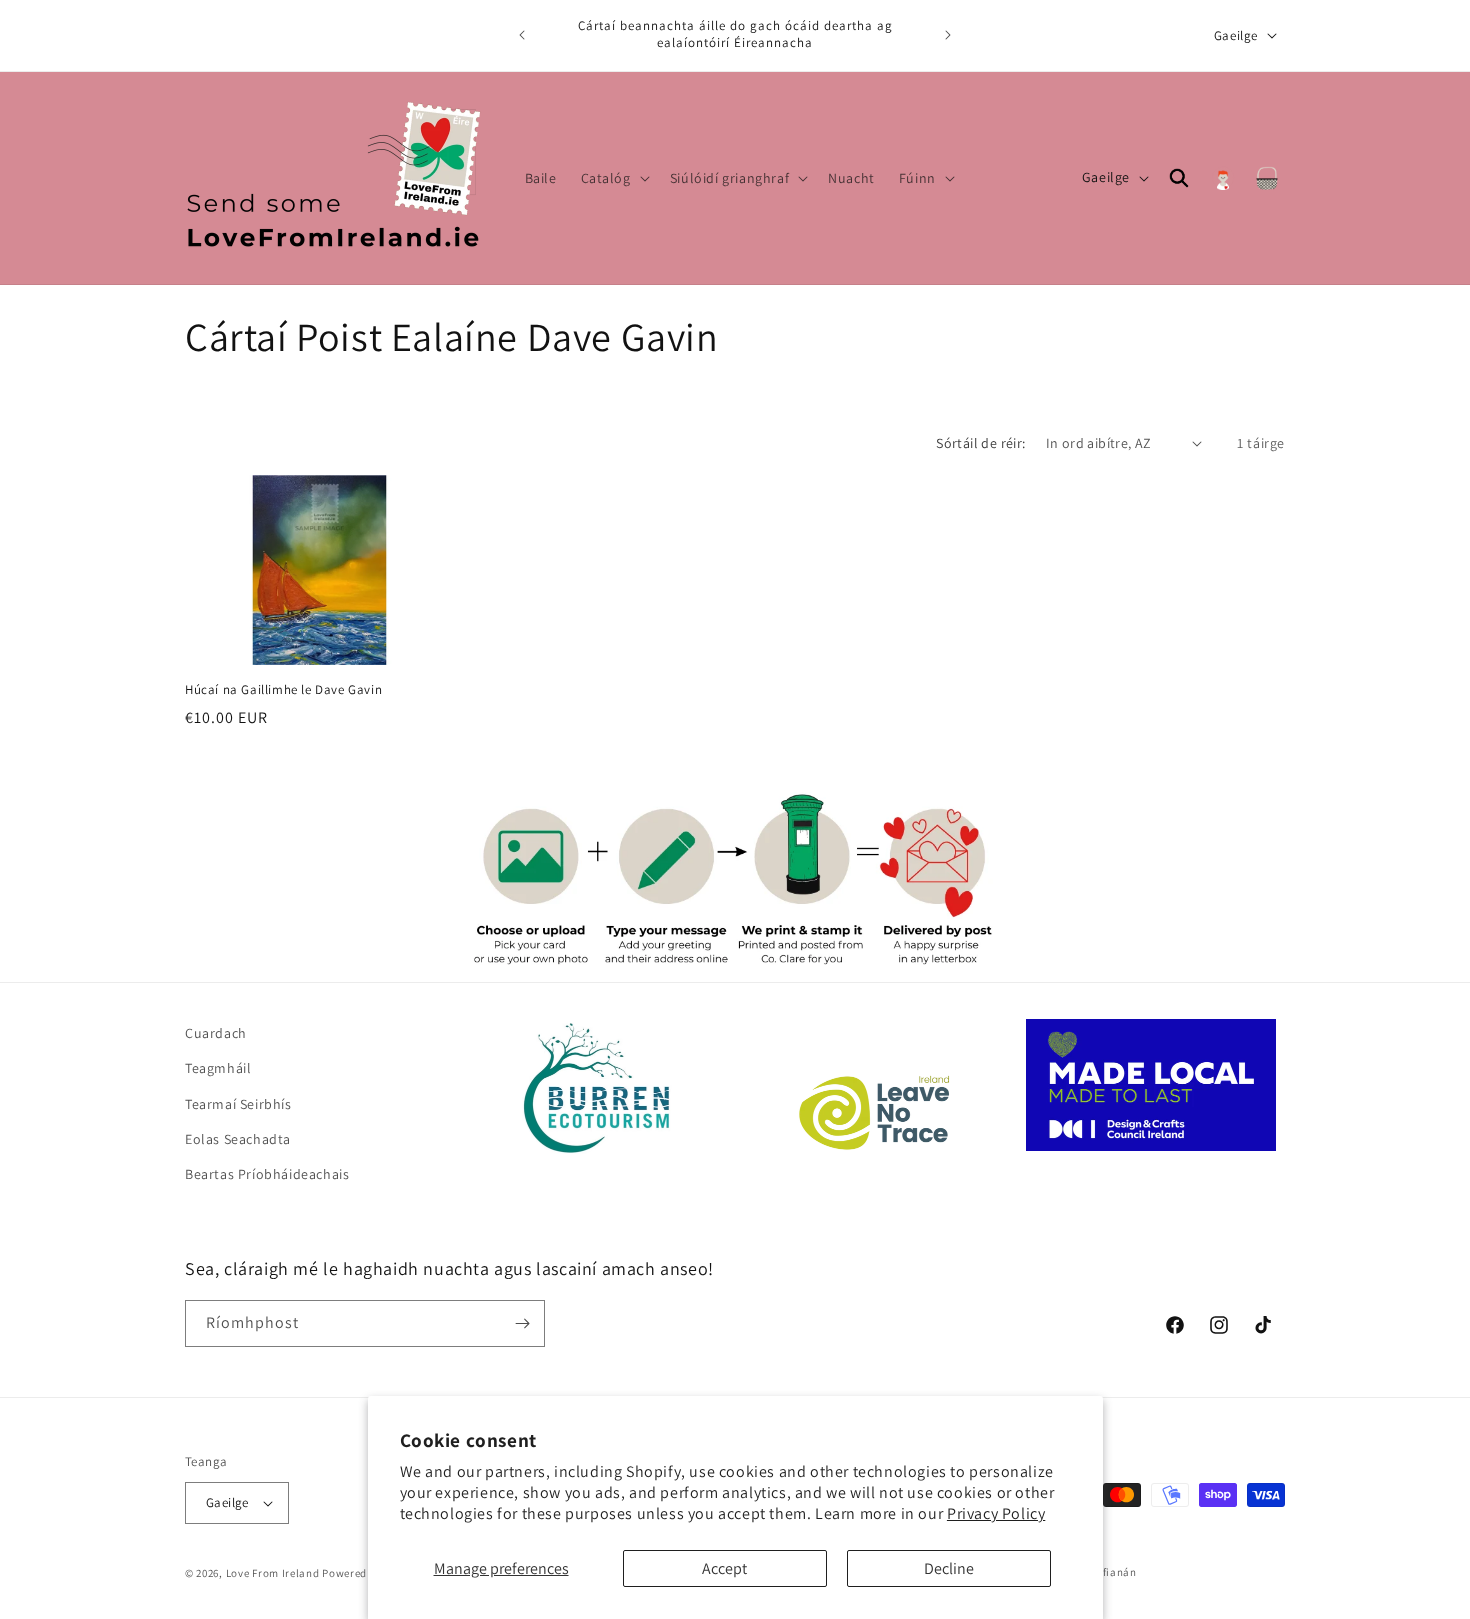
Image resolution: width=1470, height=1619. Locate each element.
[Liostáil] (522, 1323)
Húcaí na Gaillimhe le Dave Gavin (283, 689)
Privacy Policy (996, 1513)
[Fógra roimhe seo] (522, 35)
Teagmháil (218, 1068)
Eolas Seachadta (238, 1139)
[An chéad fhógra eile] (948, 35)
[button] (613, 178)
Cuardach (216, 1033)
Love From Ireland (273, 1573)
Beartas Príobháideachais (267, 1174)
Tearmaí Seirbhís (238, 1104)
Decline (949, 1568)
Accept (724, 1568)
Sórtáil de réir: (980, 443)
